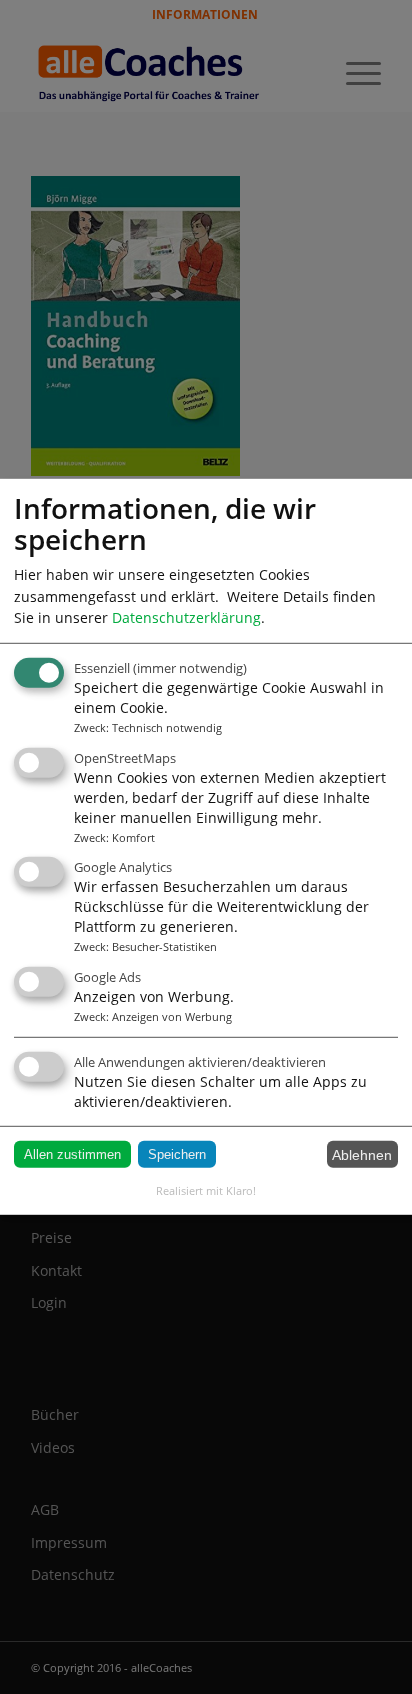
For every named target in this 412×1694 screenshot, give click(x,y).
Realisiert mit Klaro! (206, 1190)
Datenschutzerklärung (186, 617)
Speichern (177, 1154)
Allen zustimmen (72, 1154)
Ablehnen (362, 1154)
